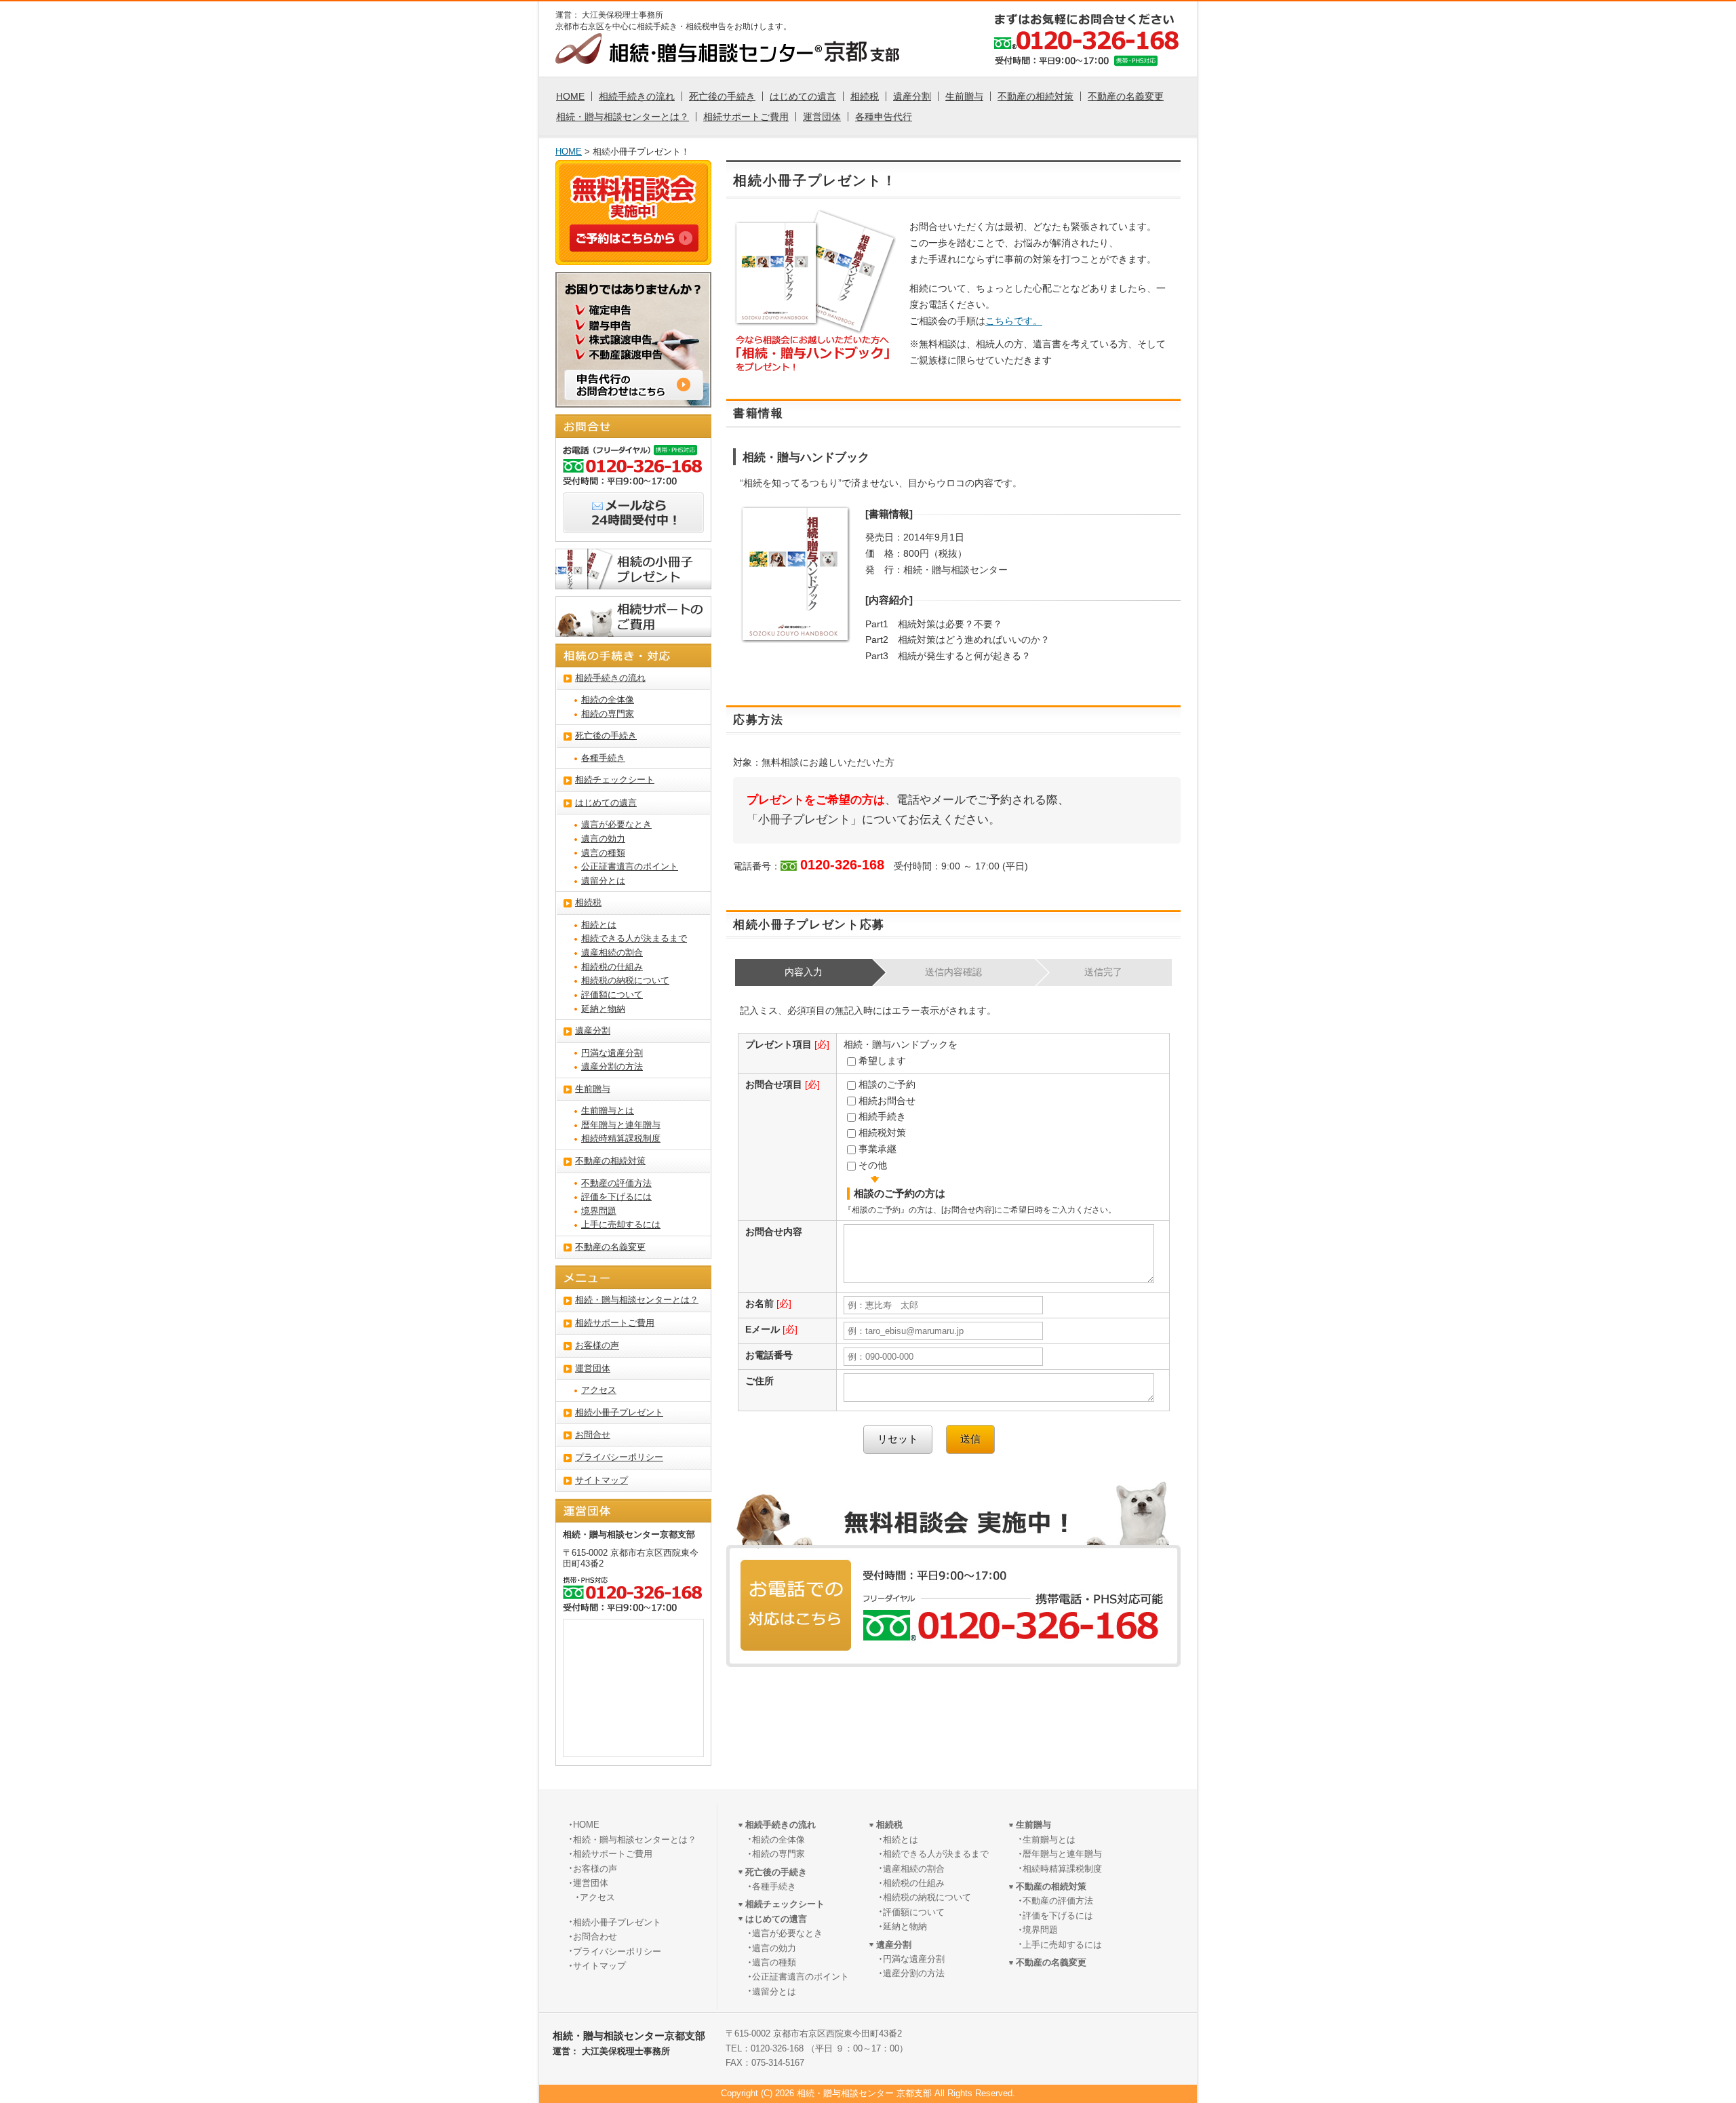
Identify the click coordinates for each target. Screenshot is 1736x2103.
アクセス (599, 1390)
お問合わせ (595, 1937)
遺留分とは (603, 881)
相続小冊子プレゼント (619, 1413)
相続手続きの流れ (637, 96)
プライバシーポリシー (619, 1457)
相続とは (599, 925)
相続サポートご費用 (746, 117)
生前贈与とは (608, 1111)
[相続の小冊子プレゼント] (633, 581)
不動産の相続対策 (1035, 96)
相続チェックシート (615, 780)
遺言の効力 (603, 839)
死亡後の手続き (722, 96)
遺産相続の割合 (612, 953)
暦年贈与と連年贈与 (621, 1125)
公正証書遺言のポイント (630, 867)
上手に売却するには (621, 1225)
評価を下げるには (616, 1197)
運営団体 (822, 117)
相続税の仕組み (612, 967)
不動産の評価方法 (616, 1183)
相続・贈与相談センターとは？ (623, 117)
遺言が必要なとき (616, 825)
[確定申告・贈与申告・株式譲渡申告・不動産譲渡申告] (633, 399)
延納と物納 (603, 1009)
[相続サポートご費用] (633, 629)
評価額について (612, 995)
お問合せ (593, 1435)
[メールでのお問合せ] (633, 525)
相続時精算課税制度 (621, 1139)
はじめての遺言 (803, 96)
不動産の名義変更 (1126, 96)
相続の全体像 (608, 700)
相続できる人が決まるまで (634, 939)
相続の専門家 (608, 714)
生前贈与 (964, 96)
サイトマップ (601, 1480)
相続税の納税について (625, 981)
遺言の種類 (603, 853)
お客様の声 (597, 1345)
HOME (570, 96)
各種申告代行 (884, 117)
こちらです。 (1014, 321)
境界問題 (599, 1211)
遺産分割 (912, 96)
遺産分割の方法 (612, 1067)
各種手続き (603, 758)
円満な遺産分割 (612, 1053)
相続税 (865, 96)
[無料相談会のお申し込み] (634, 243)
